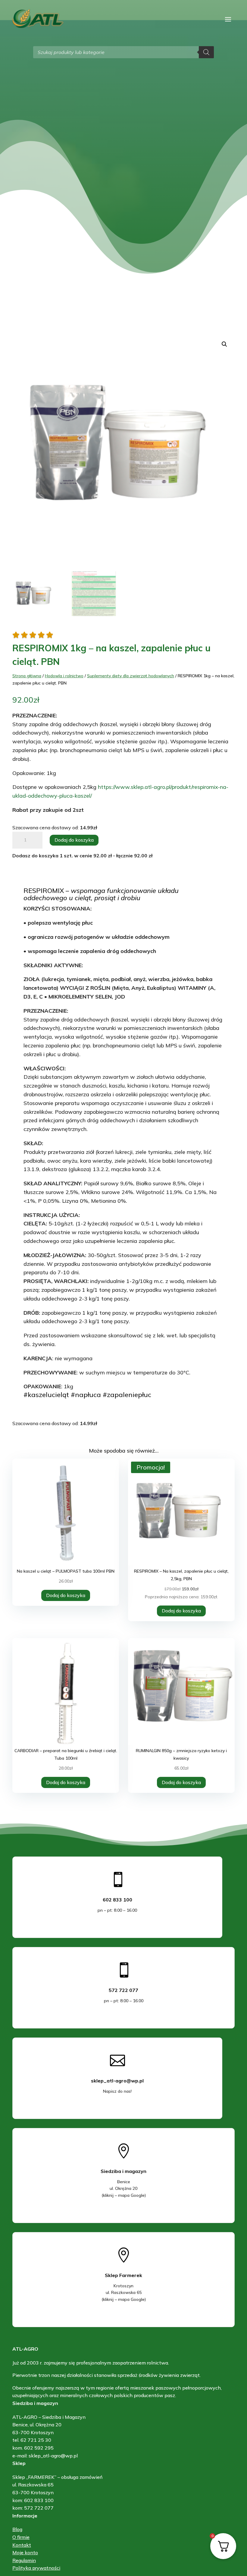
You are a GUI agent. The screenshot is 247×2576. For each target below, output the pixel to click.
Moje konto (25, 2552)
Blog (17, 2529)
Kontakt (22, 2545)
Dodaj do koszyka (74, 840)
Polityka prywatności (36, 2568)
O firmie (21, 2537)
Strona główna (27, 676)
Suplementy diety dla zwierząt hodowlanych (131, 676)
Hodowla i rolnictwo (64, 676)
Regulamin (24, 2560)
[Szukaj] (206, 52)
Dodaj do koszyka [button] (66, 1595)
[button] (224, 344)
